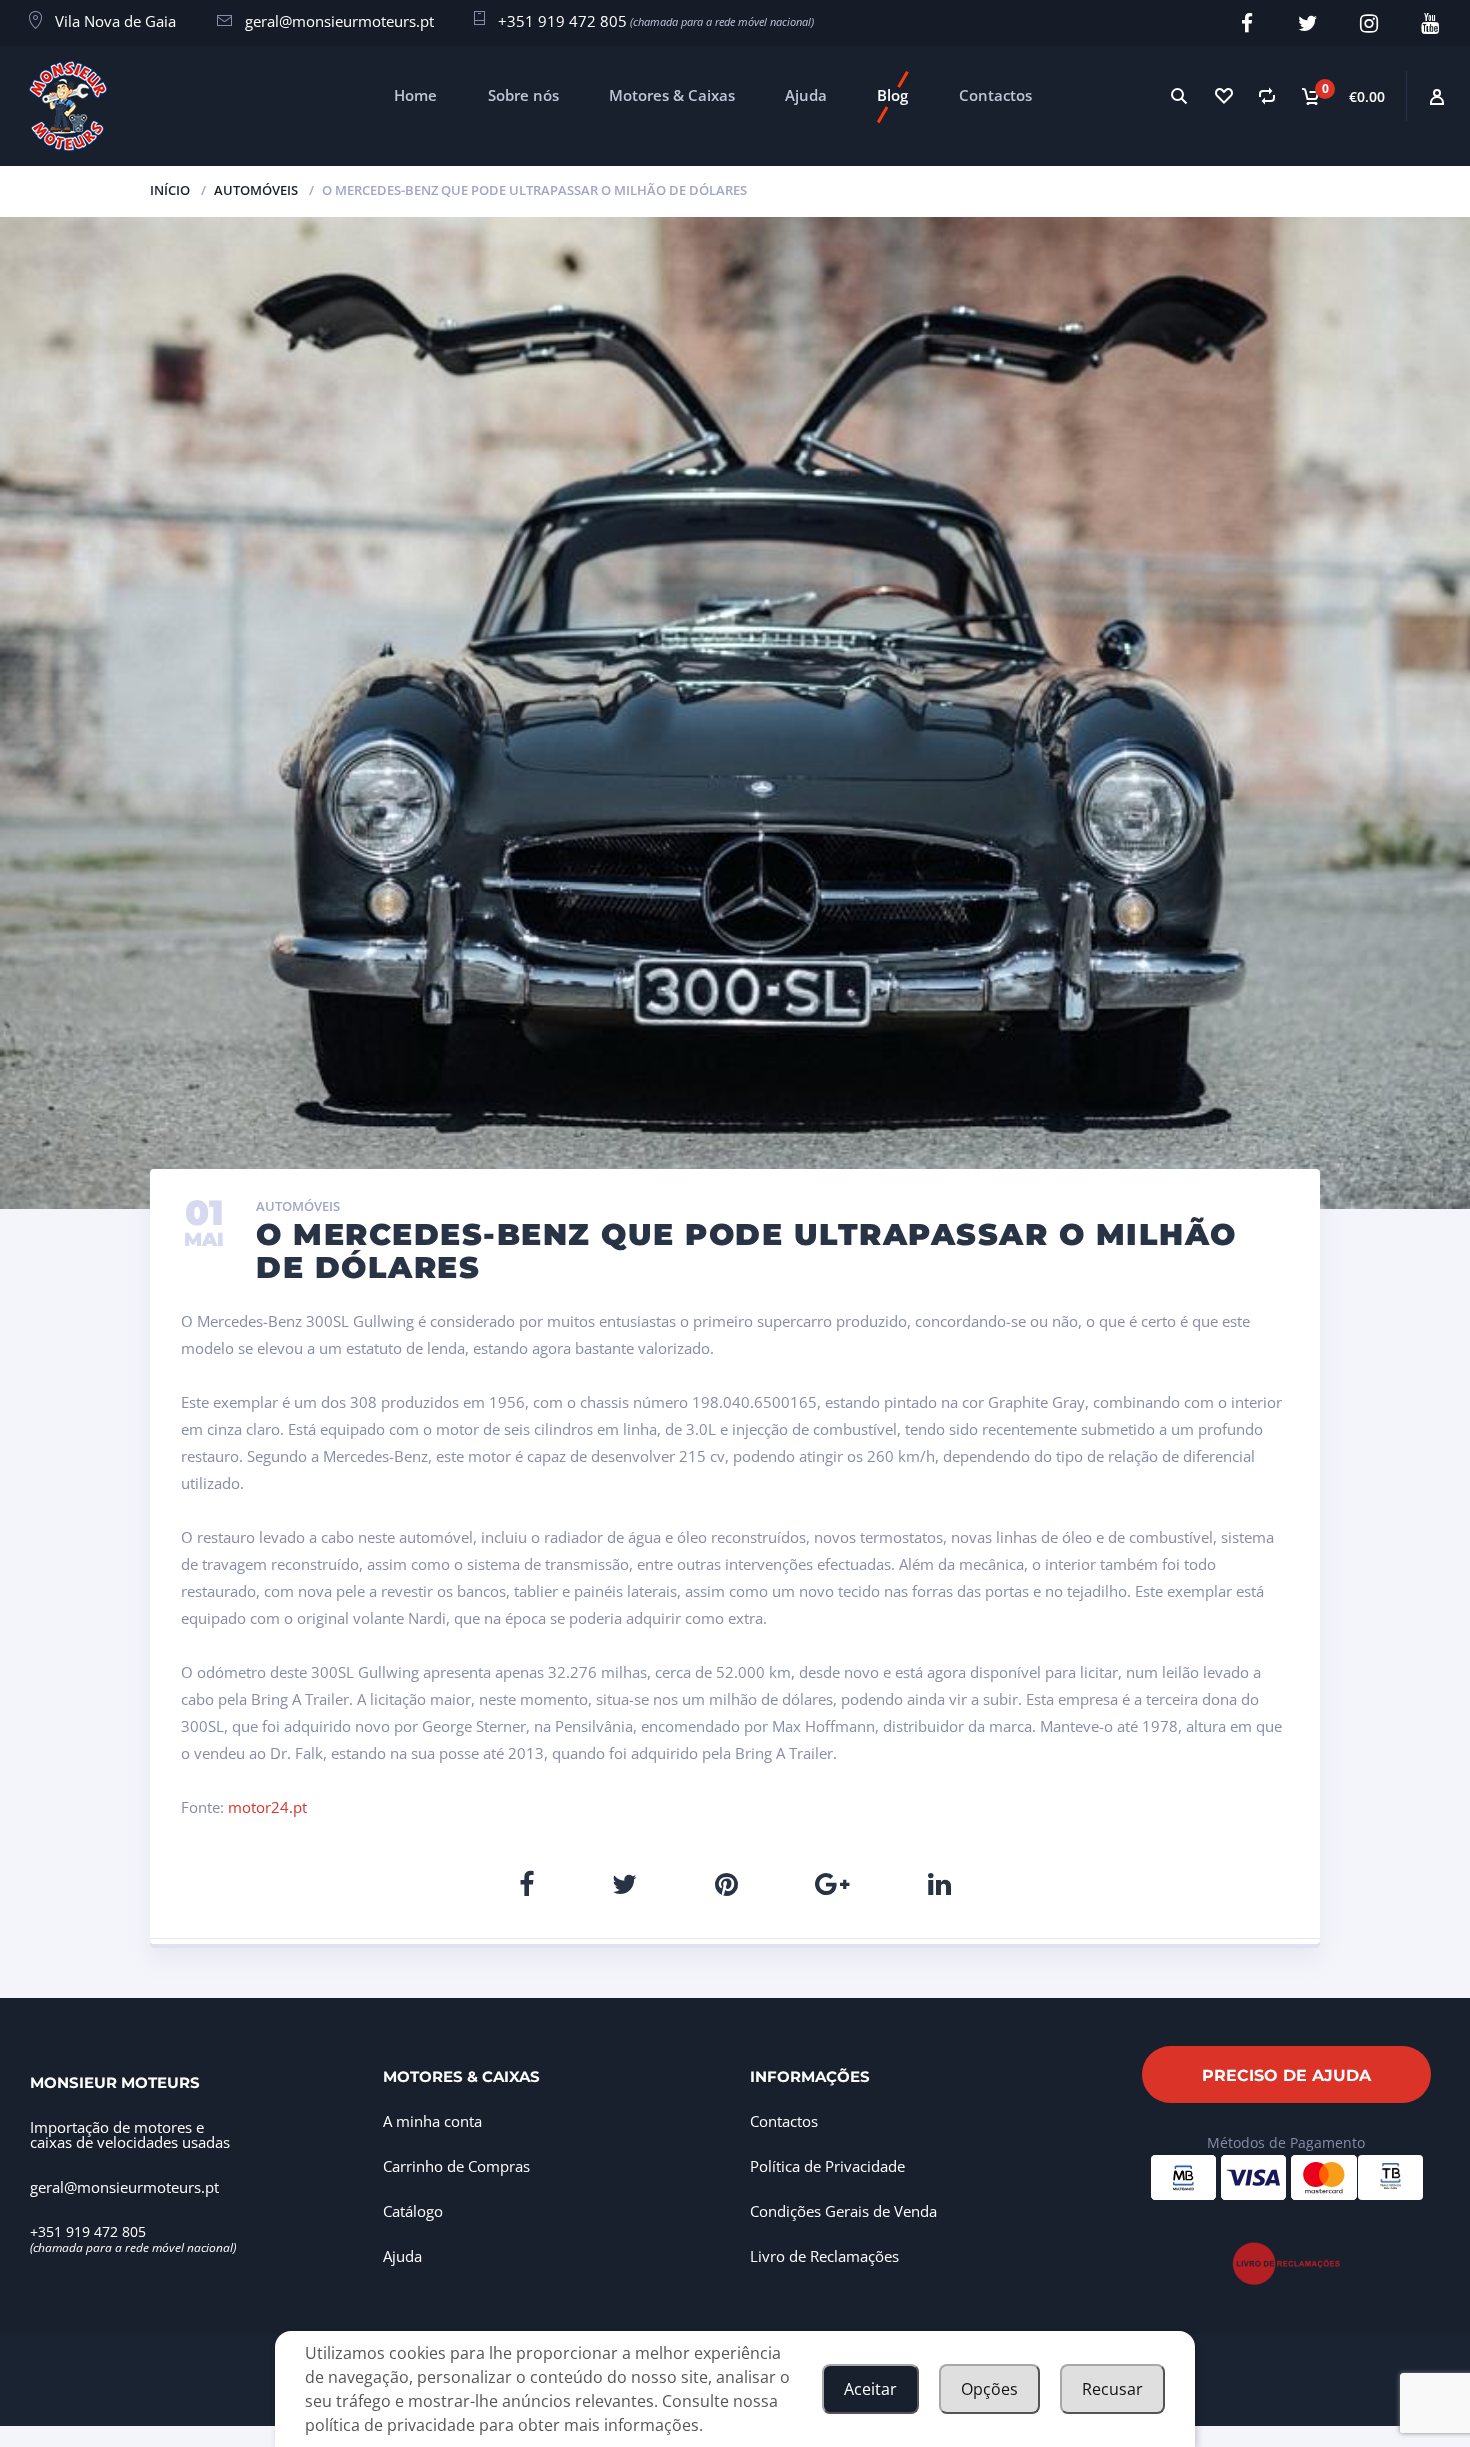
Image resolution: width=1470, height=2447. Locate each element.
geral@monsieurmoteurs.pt (339, 21)
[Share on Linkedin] (939, 1883)
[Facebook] (1247, 23)
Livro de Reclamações (824, 2256)
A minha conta (432, 2121)
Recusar (1112, 2389)
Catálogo (413, 2211)
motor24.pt (267, 1807)
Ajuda (806, 95)
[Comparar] (1267, 95)
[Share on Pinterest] (726, 1883)
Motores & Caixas (672, 95)
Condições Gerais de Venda (843, 2211)
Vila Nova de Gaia (115, 21)
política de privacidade (390, 2425)
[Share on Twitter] (624, 1883)
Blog (892, 95)
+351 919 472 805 (562, 21)
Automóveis (256, 190)
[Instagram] (1369, 23)
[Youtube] (1430, 23)
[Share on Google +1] (832, 1883)
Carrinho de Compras (456, 2166)
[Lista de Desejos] (1223, 95)
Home (415, 95)
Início (170, 190)
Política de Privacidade (827, 2166)
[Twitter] (1308, 23)
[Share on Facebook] (526, 1883)
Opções (989, 2389)
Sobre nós (523, 95)
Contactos (995, 95)
